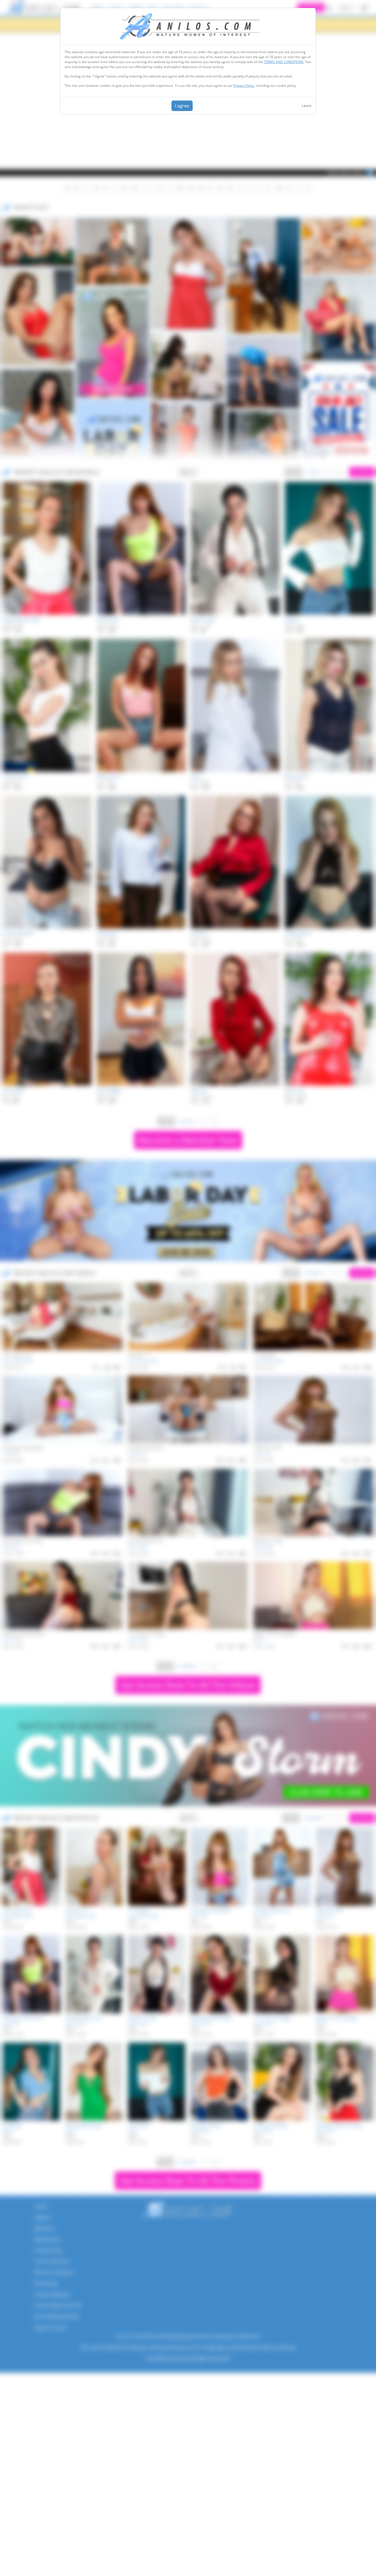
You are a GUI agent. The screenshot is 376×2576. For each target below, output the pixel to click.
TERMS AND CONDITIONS (284, 62)
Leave (306, 106)
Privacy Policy (244, 86)
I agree (182, 106)
